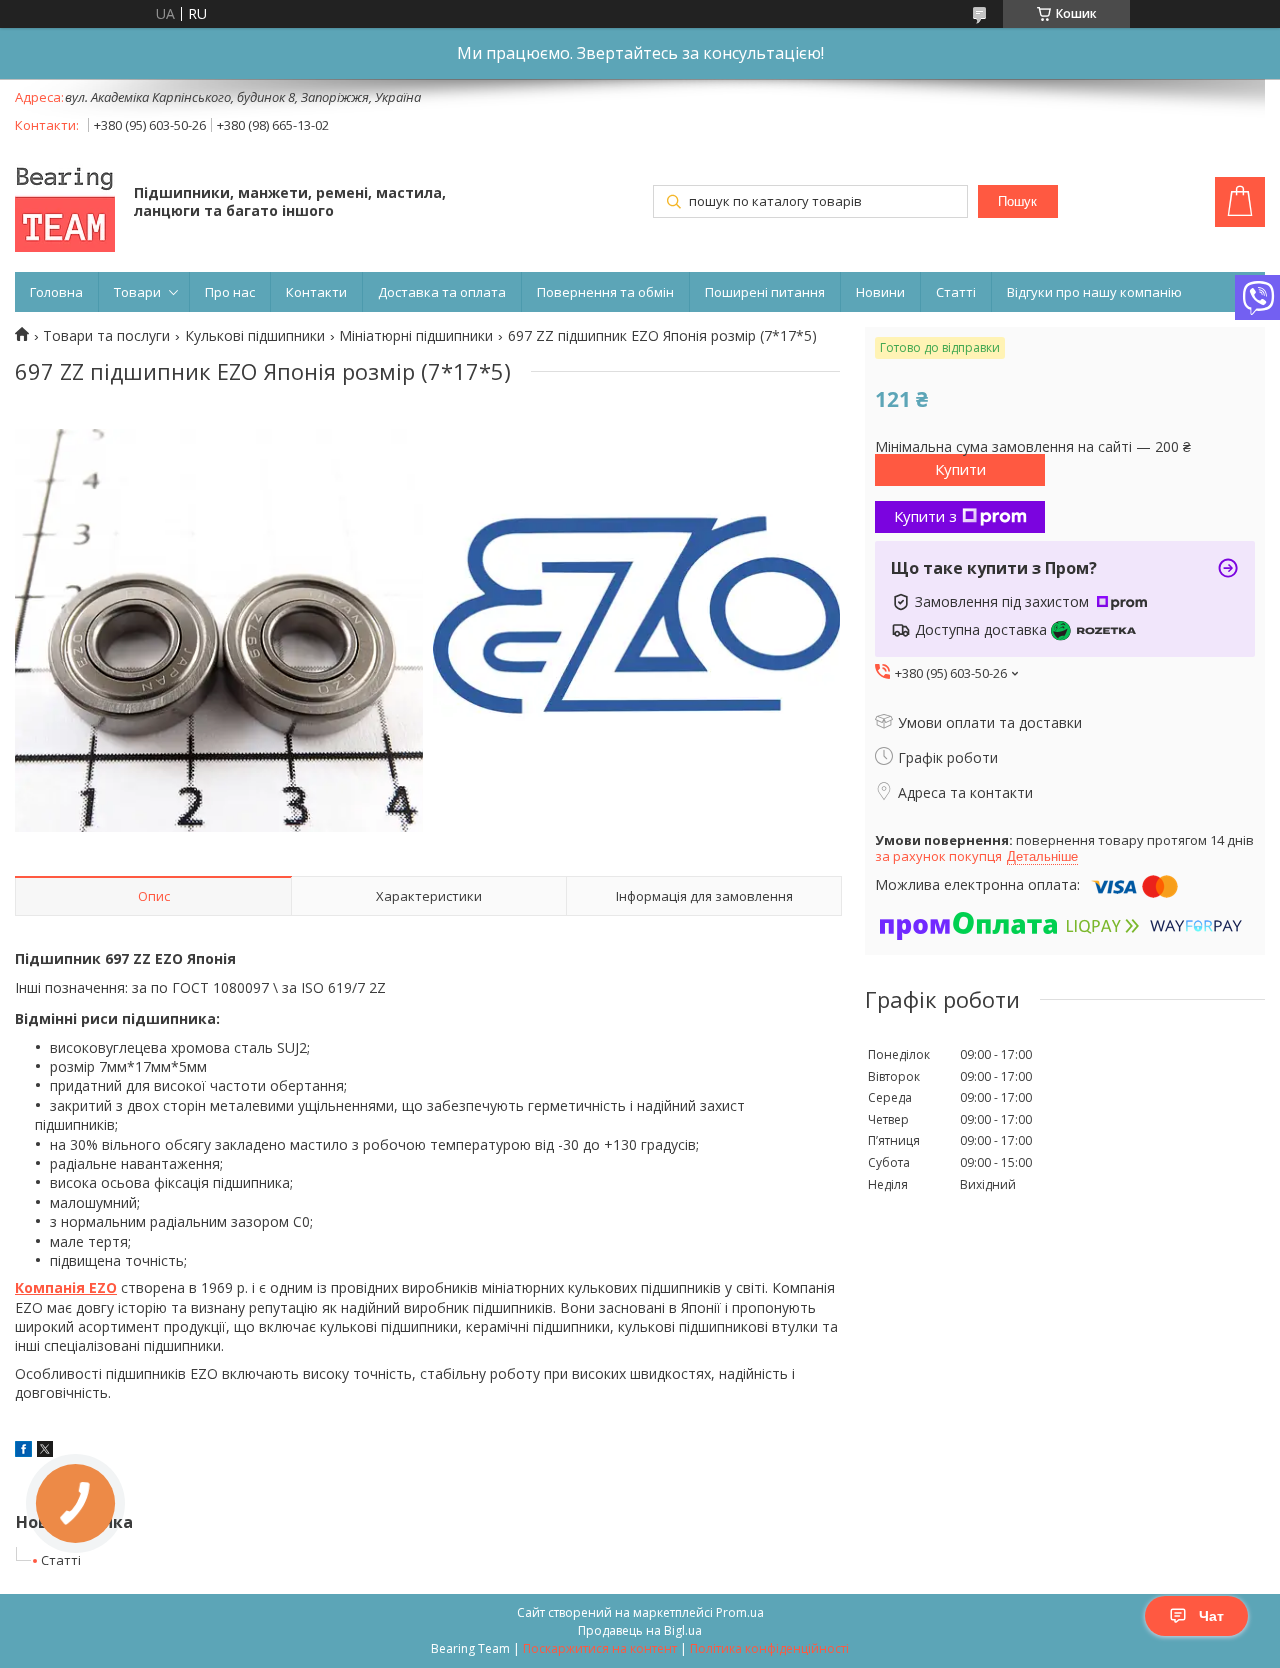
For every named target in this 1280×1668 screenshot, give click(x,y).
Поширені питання (765, 292)
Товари (137, 292)
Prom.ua (740, 1612)
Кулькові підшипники (255, 336)
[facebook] (23, 1451)
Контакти (316, 292)
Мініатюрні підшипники (416, 336)
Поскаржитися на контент (600, 1648)
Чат (1211, 1616)
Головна (56, 292)
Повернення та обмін (605, 292)
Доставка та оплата (442, 292)
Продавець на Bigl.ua (640, 1630)
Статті (956, 292)
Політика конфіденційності (769, 1648)
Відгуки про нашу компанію (1094, 292)
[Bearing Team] (65, 204)
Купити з (925, 516)
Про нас (230, 292)
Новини (880, 292)
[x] (45, 1451)
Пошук (1017, 201)
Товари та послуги (106, 336)
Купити (960, 469)
